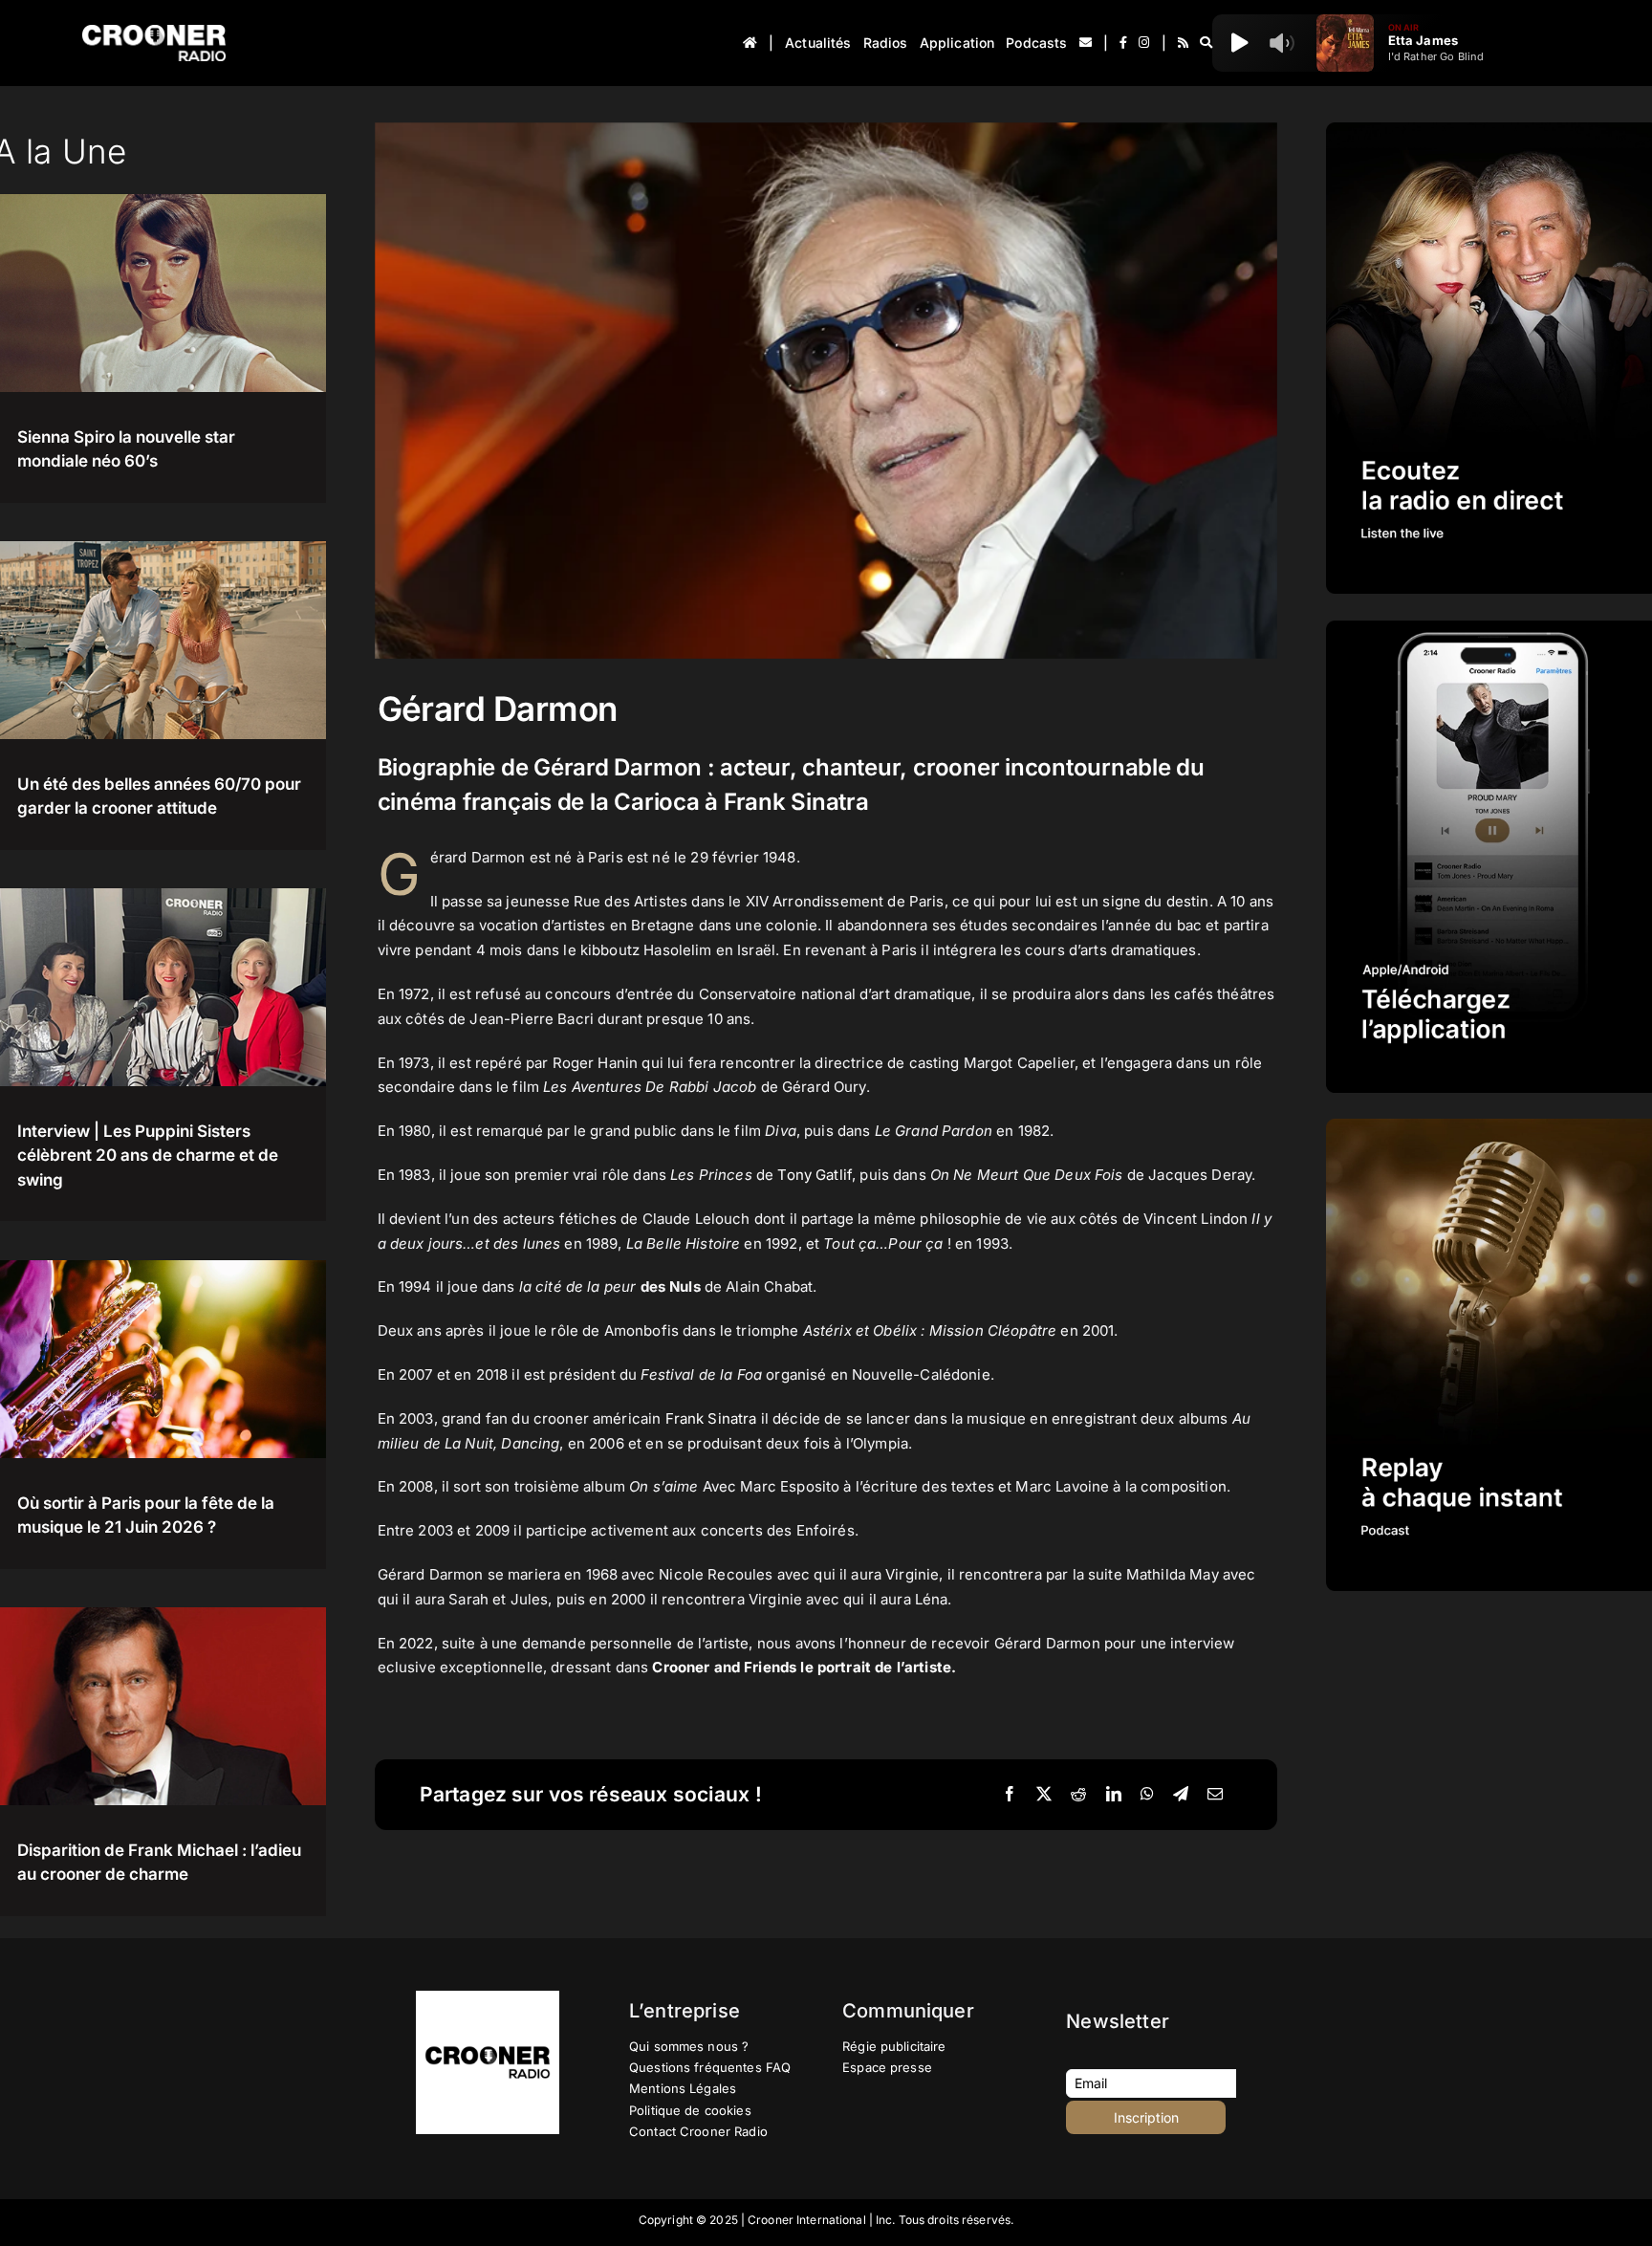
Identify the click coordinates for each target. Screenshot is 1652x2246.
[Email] (1215, 1795)
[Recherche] (1206, 43)
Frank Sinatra (711, 1418)
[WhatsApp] (1147, 1795)
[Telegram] (1181, 1795)
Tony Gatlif (815, 1175)
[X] (1044, 1795)
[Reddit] (1078, 1795)
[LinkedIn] (1114, 1795)
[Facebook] (1010, 1795)
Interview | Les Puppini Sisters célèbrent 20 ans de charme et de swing (148, 1156)
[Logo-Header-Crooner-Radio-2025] (154, 32)
